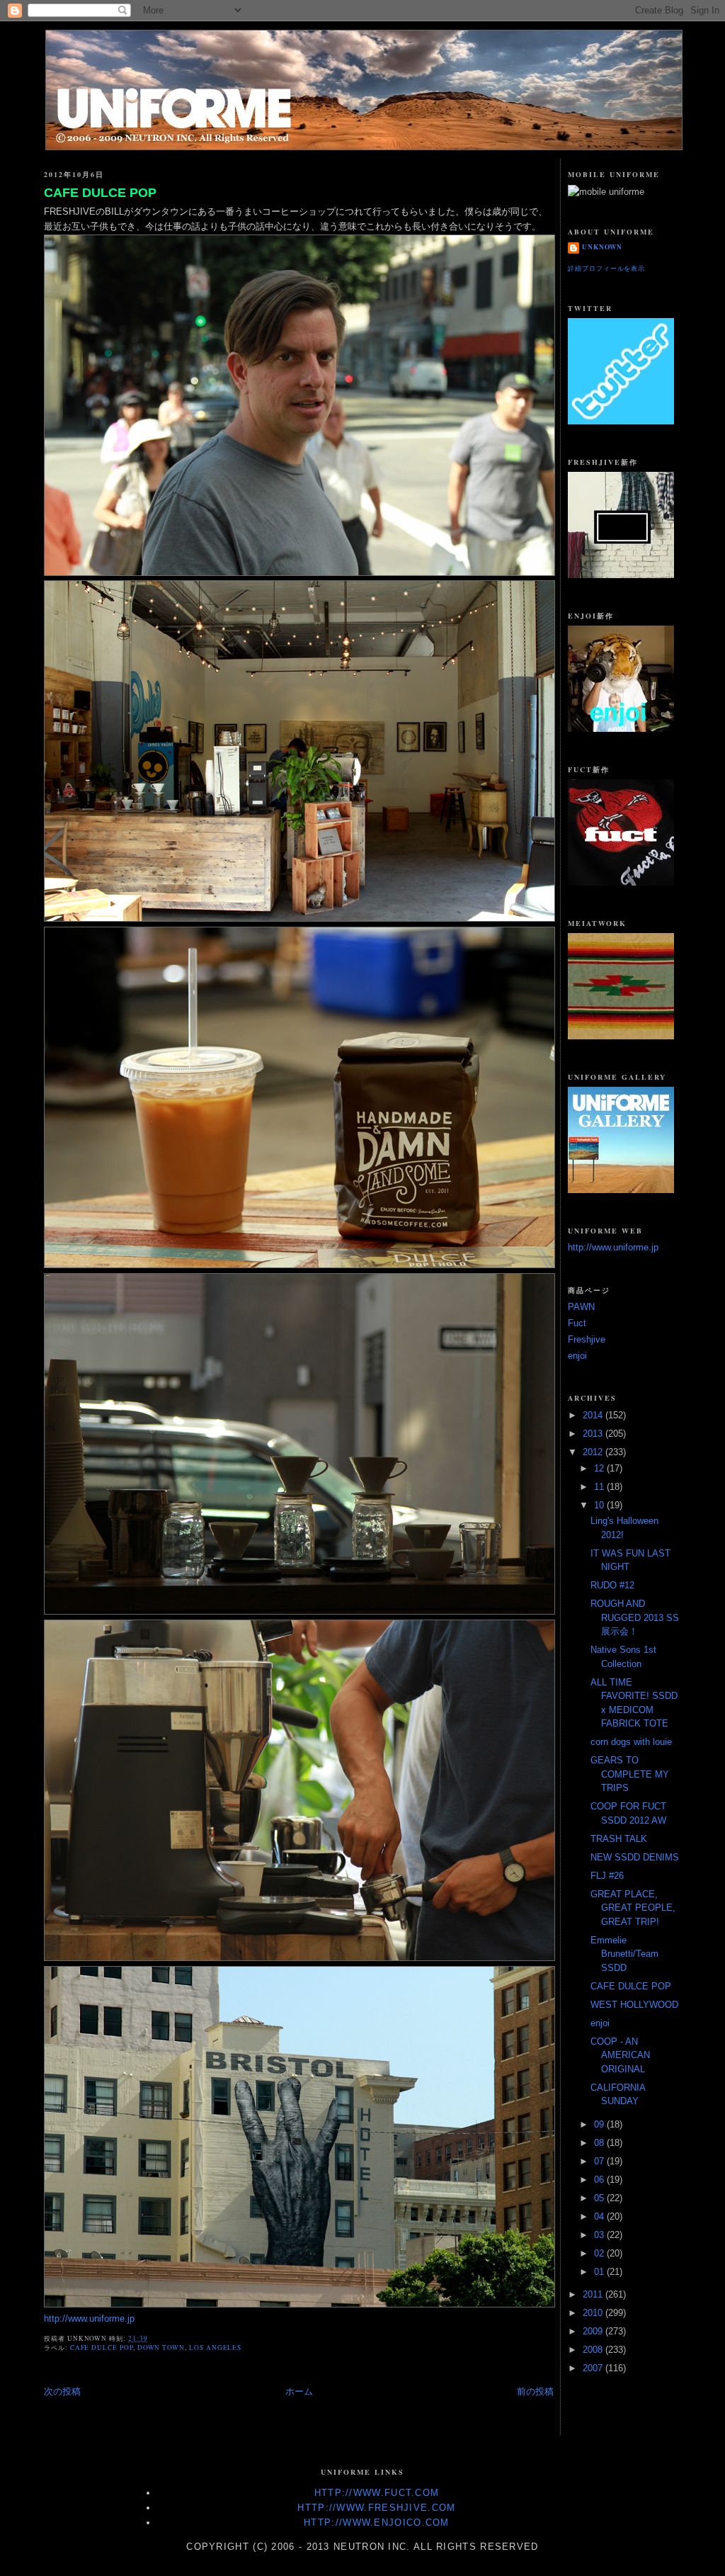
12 (600, 1468)
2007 (594, 2368)
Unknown (602, 247)
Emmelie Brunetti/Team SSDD (624, 1954)
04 (600, 2216)
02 (600, 2253)
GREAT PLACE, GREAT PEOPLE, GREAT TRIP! (633, 1908)
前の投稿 (535, 2391)
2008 (594, 2350)
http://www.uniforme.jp (89, 2318)
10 (600, 1505)
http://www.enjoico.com (377, 2523)
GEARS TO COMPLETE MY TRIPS (630, 1774)
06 (600, 2180)
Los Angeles (215, 2348)
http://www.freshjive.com (376, 2508)
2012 (594, 1452)
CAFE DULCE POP (100, 193)
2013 (594, 1434)
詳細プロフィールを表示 (606, 268)
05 (600, 2198)
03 (600, 2235)
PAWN (581, 1307)
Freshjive (587, 1339)
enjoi (577, 1356)
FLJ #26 (607, 1876)
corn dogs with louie (631, 1742)
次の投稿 (62, 2391)
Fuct (577, 1323)
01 (600, 2272)
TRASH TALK (619, 1839)
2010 (594, 2313)
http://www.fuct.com (377, 2493)
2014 (594, 1415)
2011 (594, 2294)
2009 (594, 2331)
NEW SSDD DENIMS (635, 1857)
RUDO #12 (612, 1585)
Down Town (161, 2348)
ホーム (299, 2391)
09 (600, 2124)
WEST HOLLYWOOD (634, 2005)
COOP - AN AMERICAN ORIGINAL (620, 2055)
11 (600, 1487)
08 (600, 2143)
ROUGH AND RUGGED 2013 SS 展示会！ (635, 1617)
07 (600, 2161)
